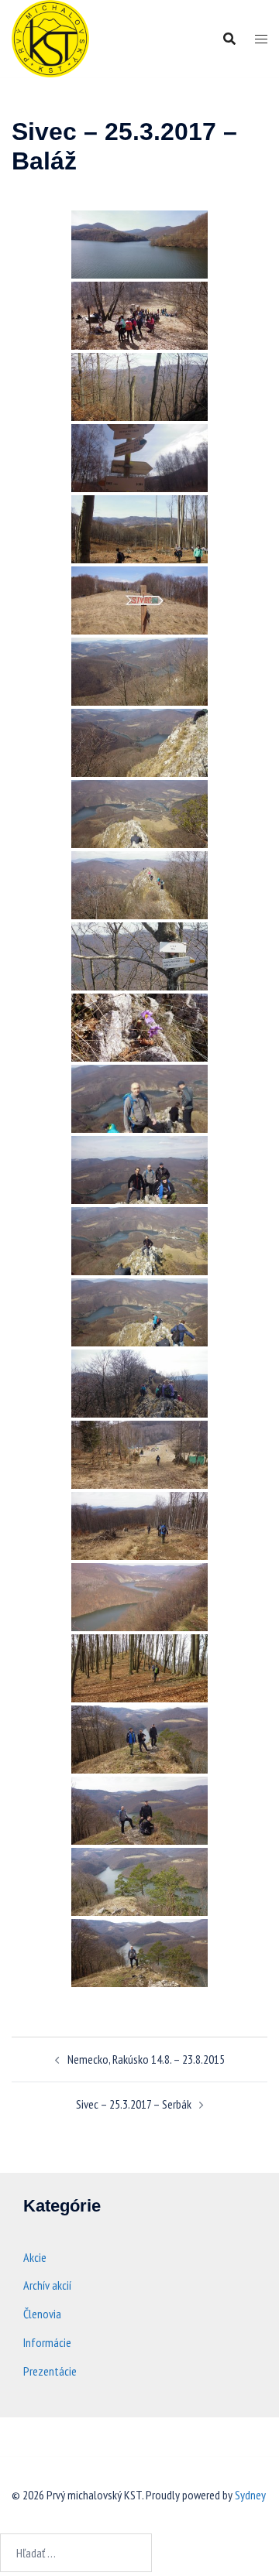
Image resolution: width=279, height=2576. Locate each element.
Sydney (250, 2495)
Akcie (35, 2257)
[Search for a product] (229, 39)
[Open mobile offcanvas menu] (261, 39)
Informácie (47, 2342)
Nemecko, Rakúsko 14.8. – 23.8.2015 (146, 2059)
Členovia (42, 2314)
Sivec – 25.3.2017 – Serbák (134, 2104)
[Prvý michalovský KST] (50, 37)
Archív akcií (47, 2285)
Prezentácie (50, 2371)
